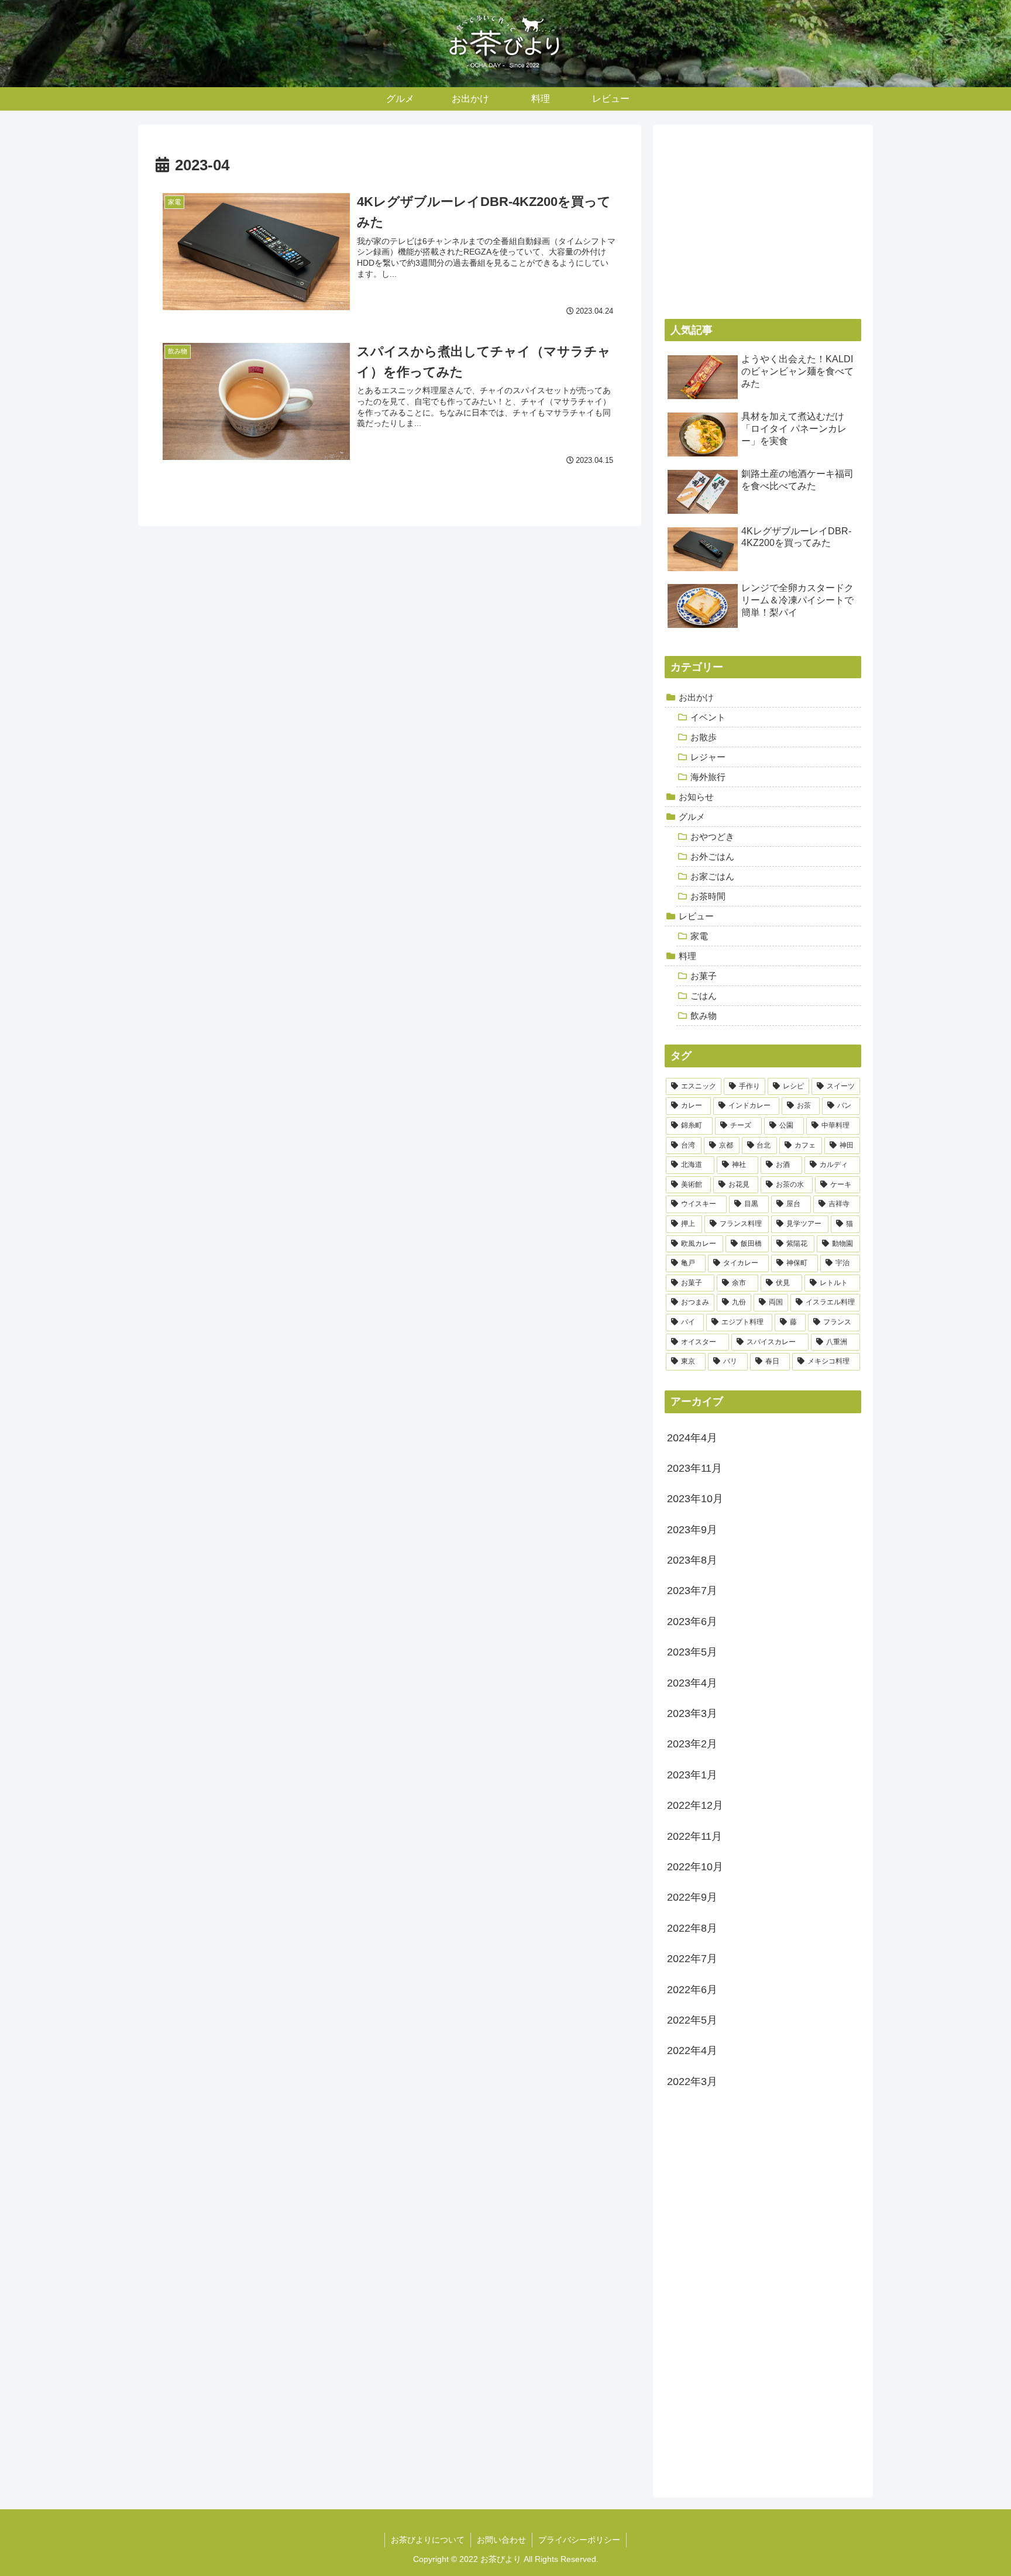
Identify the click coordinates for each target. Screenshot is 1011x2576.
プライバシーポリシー (579, 2540)
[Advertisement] (763, 218)
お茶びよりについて (428, 2540)
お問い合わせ (501, 2540)
